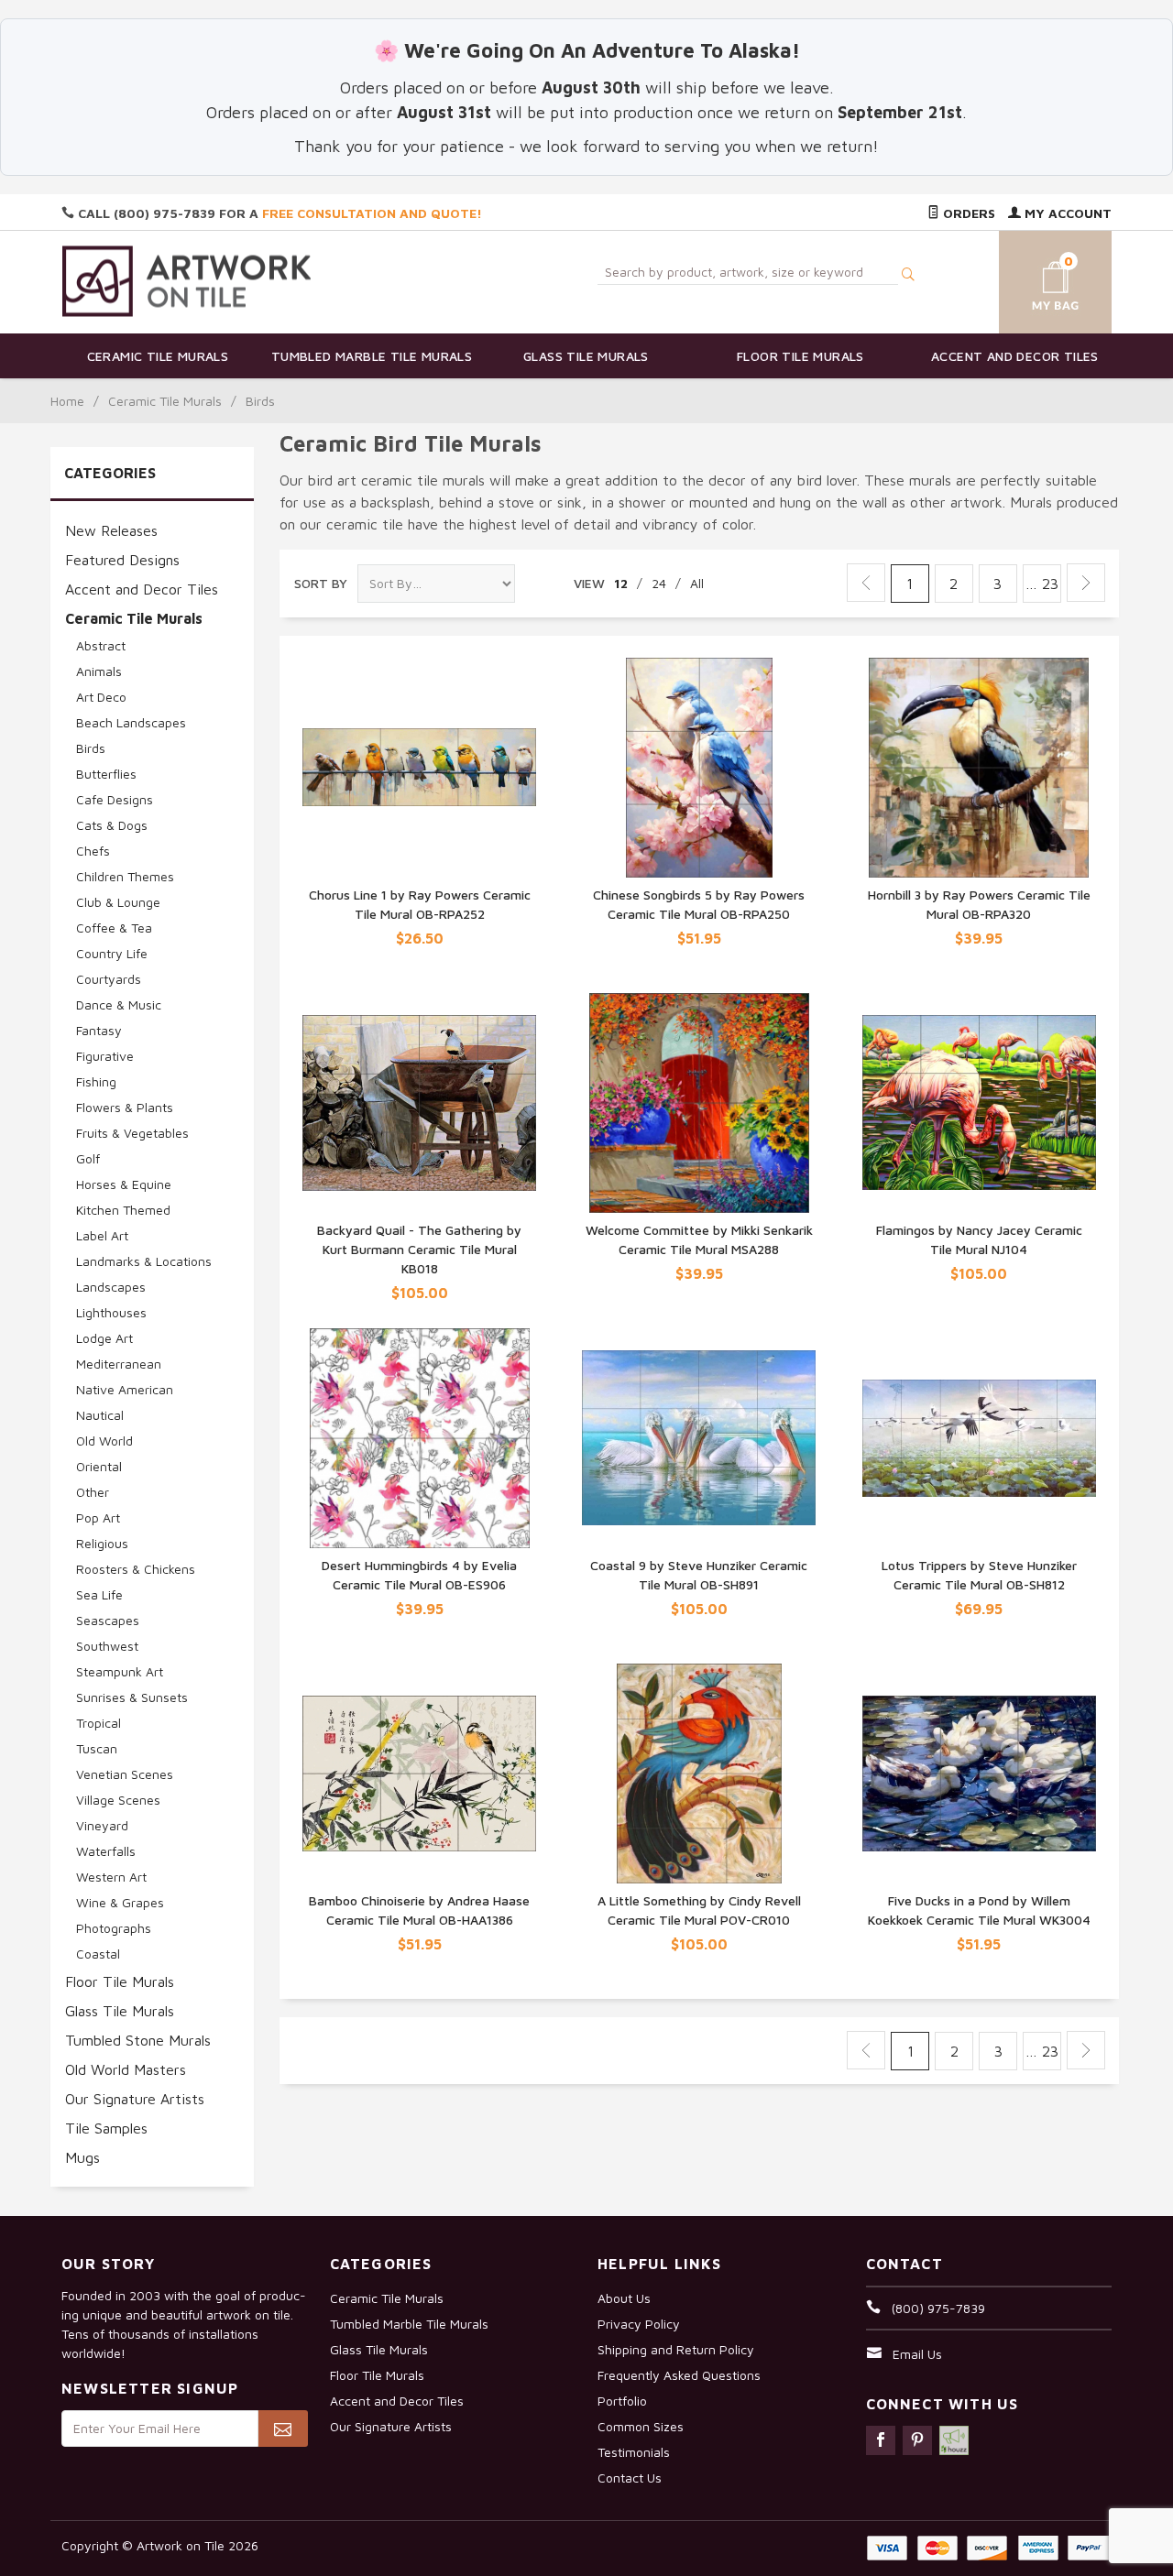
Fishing (96, 1081)
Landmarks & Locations (144, 1261)
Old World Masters (126, 2069)
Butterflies (106, 774)
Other (93, 1492)
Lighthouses (111, 1312)
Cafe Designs (115, 799)
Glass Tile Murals (586, 356)
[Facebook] (881, 2440)
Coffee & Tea (114, 928)
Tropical (99, 1723)
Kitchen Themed (123, 1210)
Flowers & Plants (125, 1107)
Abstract (101, 645)
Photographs (114, 1928)
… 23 (1042, 584)
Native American (125, 1389)
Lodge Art (104, 1338)
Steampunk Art (120, 1671)
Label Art (102, 1235)
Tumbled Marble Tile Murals (372, 356)
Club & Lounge (118, 902)
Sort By (321, 583)
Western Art (111, 1877)
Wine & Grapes (120, 1902)
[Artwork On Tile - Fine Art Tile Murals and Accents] (187, 281)
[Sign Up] (283, 2429)
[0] (1034, 279)
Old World (104, 1441)
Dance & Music (119, 1004)
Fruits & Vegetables (132, 1133)
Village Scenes (118, 1800)
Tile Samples (106, 2128)
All (697, 583)
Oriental (99, 1466)
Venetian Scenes (125, 1774)
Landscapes (111, 1287)
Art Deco (101, 697)
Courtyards (109, 979)
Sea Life (99, 1594)
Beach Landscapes (131, 722)
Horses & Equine (124, 1184)
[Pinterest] (917, 2440)
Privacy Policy (639, 2324)
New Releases (111, 530)
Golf (88, 1158)
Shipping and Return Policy (676, 2349)
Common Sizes (641, 2426)
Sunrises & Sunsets (132, 1697)
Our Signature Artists (135, 2099)
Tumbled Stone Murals (138, 2040)
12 (621, 583)
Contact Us (630, 2478)
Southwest (107, 1646)
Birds (91, 748)
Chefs (93, 851)
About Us (624, 2298)
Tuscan (97, 1748)
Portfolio (622, 2401)
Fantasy (99, 1030)
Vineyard (102, 1825)
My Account (1066, 213)
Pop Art (98, 1517)
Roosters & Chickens (136, 1569)
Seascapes (108, 1620)
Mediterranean (119, 1364)
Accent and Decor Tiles (1015, 356)
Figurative (105, 1056)
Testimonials (634, 2452)
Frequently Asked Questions (679, 2375)
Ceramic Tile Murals (158, 356)
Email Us (917, 2354)
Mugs (82, 2157)
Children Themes (125, 876)
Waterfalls (106, 1851)
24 (659, 583)
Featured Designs (122, 560)
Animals (99, 671)
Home (67, 401)
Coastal (98, 1954)
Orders (967, 213)
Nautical (100, 1415)
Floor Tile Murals (800, 356)
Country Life (112, 953)
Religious (102, 1543)
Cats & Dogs (112, 825)
